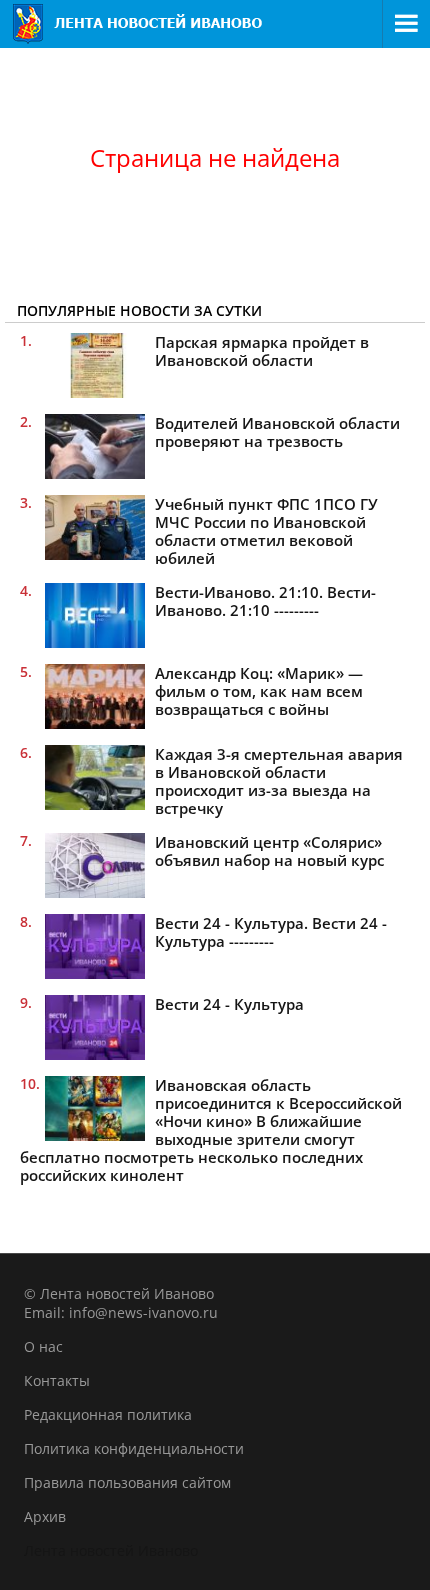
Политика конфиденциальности (134, 1448)
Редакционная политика (108, 1414)
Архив (45, 1516)
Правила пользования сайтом (127, 1482)
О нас (43, 1346)
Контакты (57, 1380)
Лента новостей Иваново (111, 1550)
